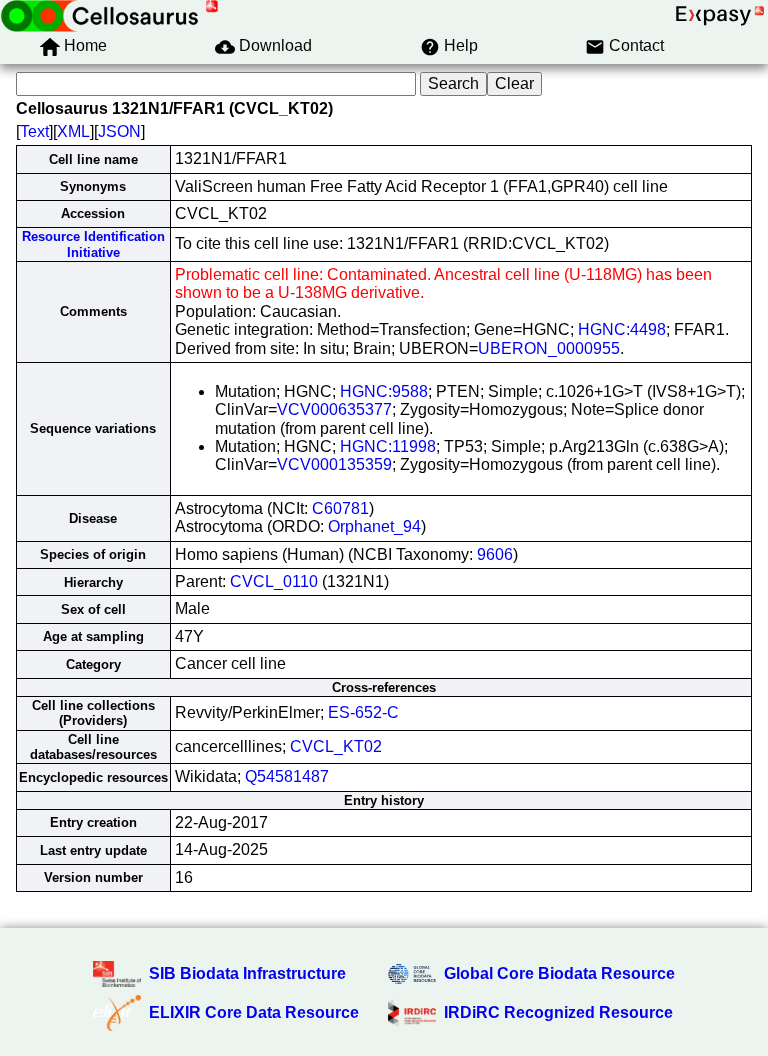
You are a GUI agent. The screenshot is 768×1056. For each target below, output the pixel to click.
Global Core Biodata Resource (559, 973)
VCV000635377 (334, 409)
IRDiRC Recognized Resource (558, 1012)
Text (34, 131)
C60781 (340, 508)
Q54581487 (287, 776)
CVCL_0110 (274, 581)
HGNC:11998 (388, 446)
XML (73, 131)
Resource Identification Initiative (93, 244)
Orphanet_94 (374, 526)
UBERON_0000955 (549, 348)
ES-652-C (363, 712)
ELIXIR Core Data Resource (254, 1012)
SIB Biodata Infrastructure (247, 973)
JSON (119, 131)
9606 (495, 554)
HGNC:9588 (384, 391)
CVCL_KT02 (336, 746)
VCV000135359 (334, 464)
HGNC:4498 (622, 329)
